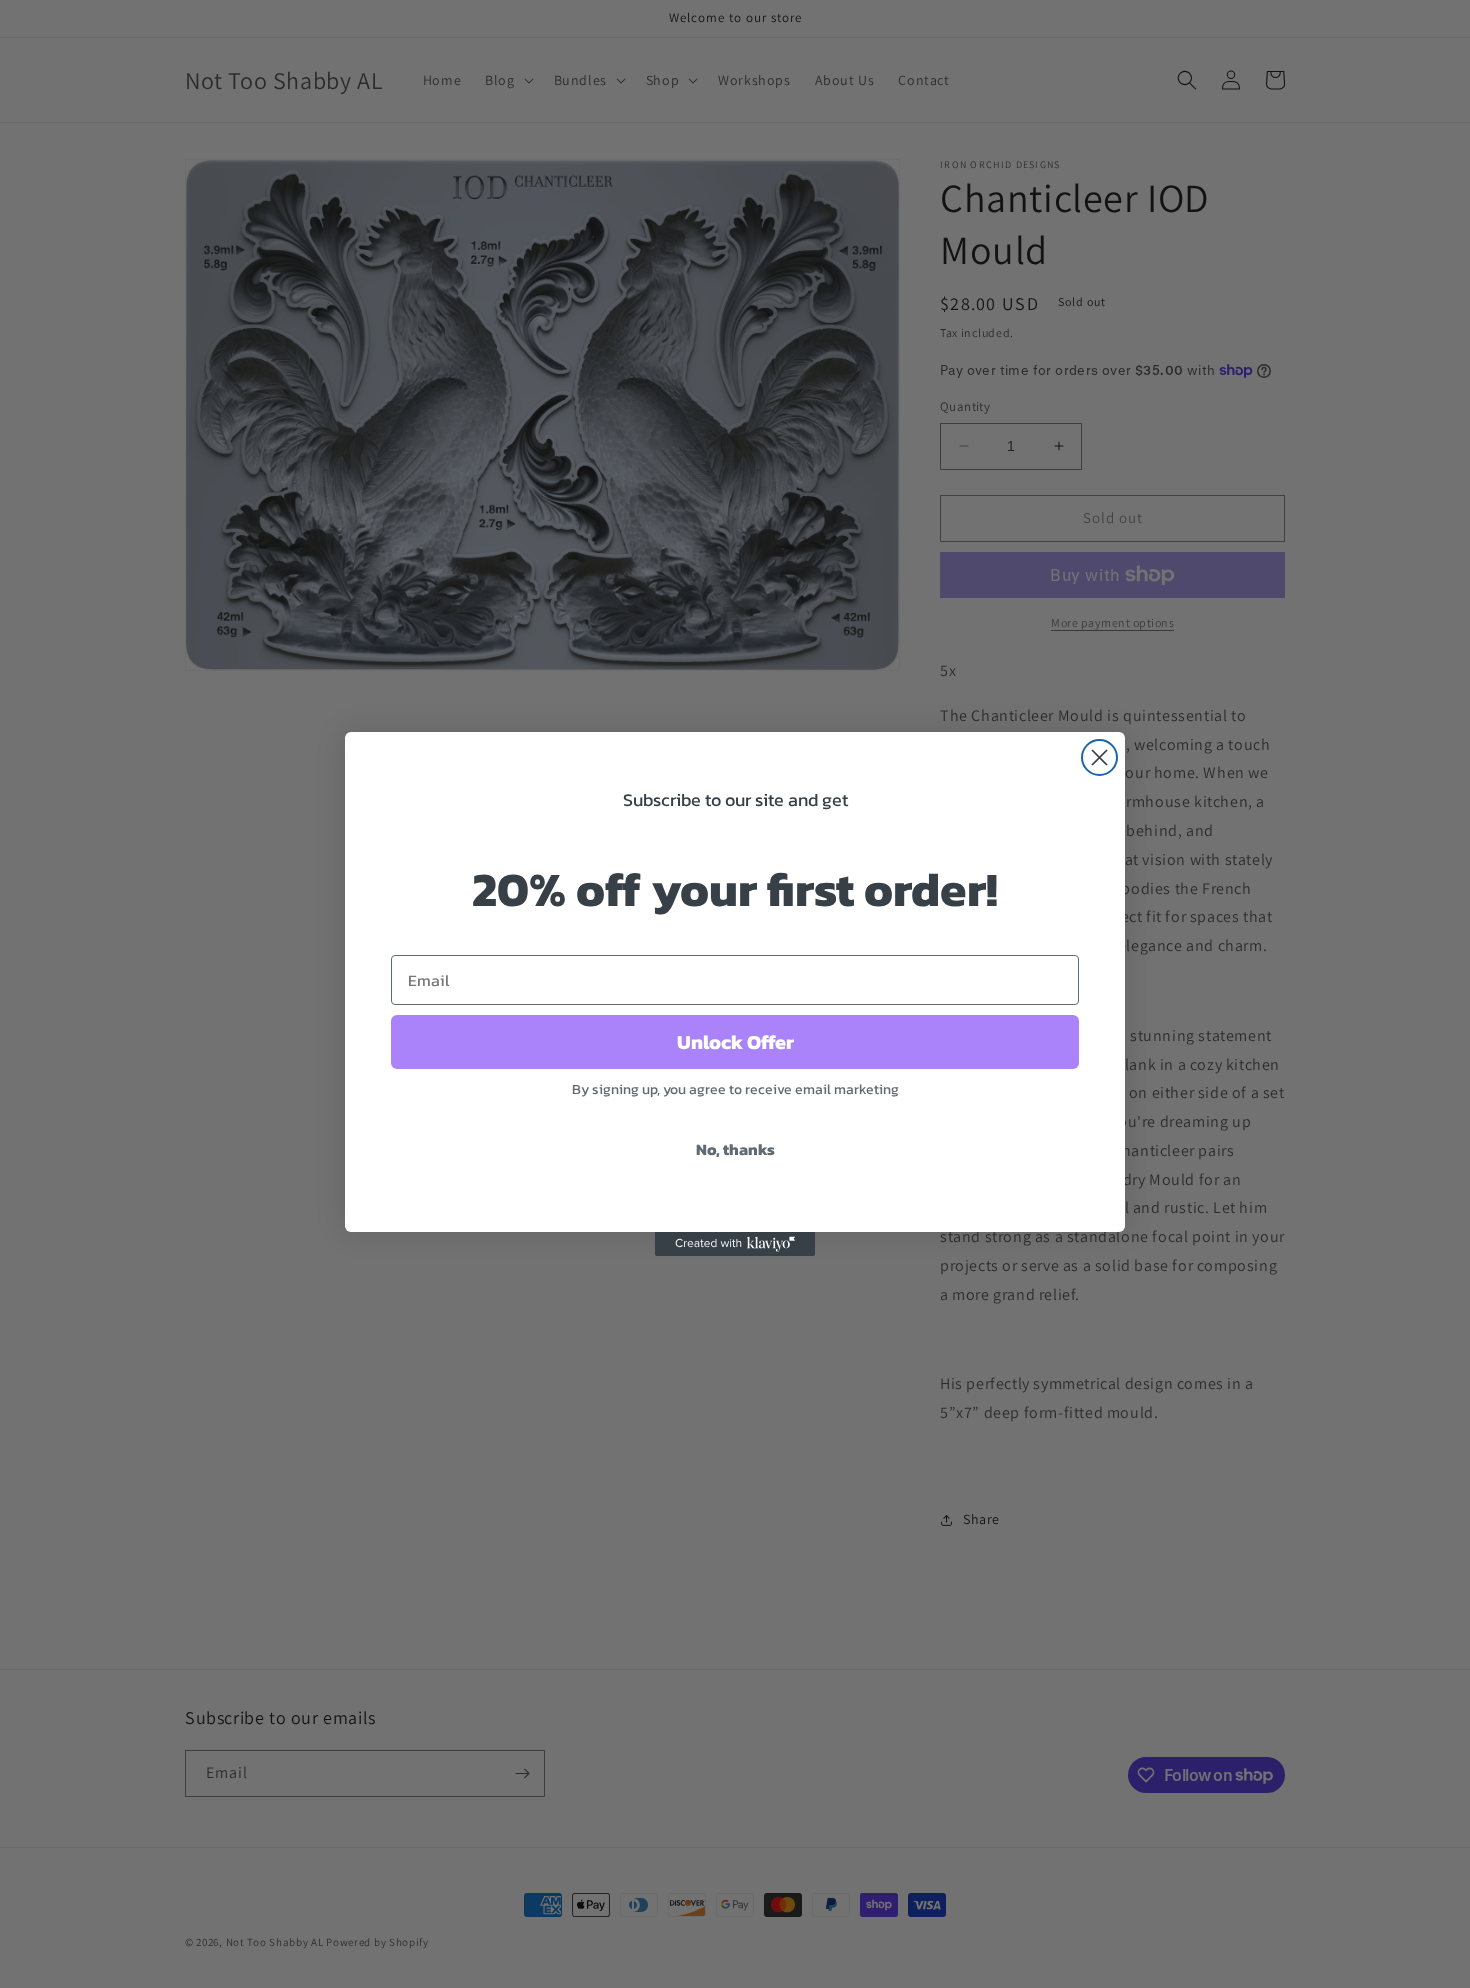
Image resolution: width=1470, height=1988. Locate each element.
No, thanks (735, 1149)
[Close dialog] (1099, 757)
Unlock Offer (735, 1042)
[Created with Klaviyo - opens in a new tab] (735, 1244)
